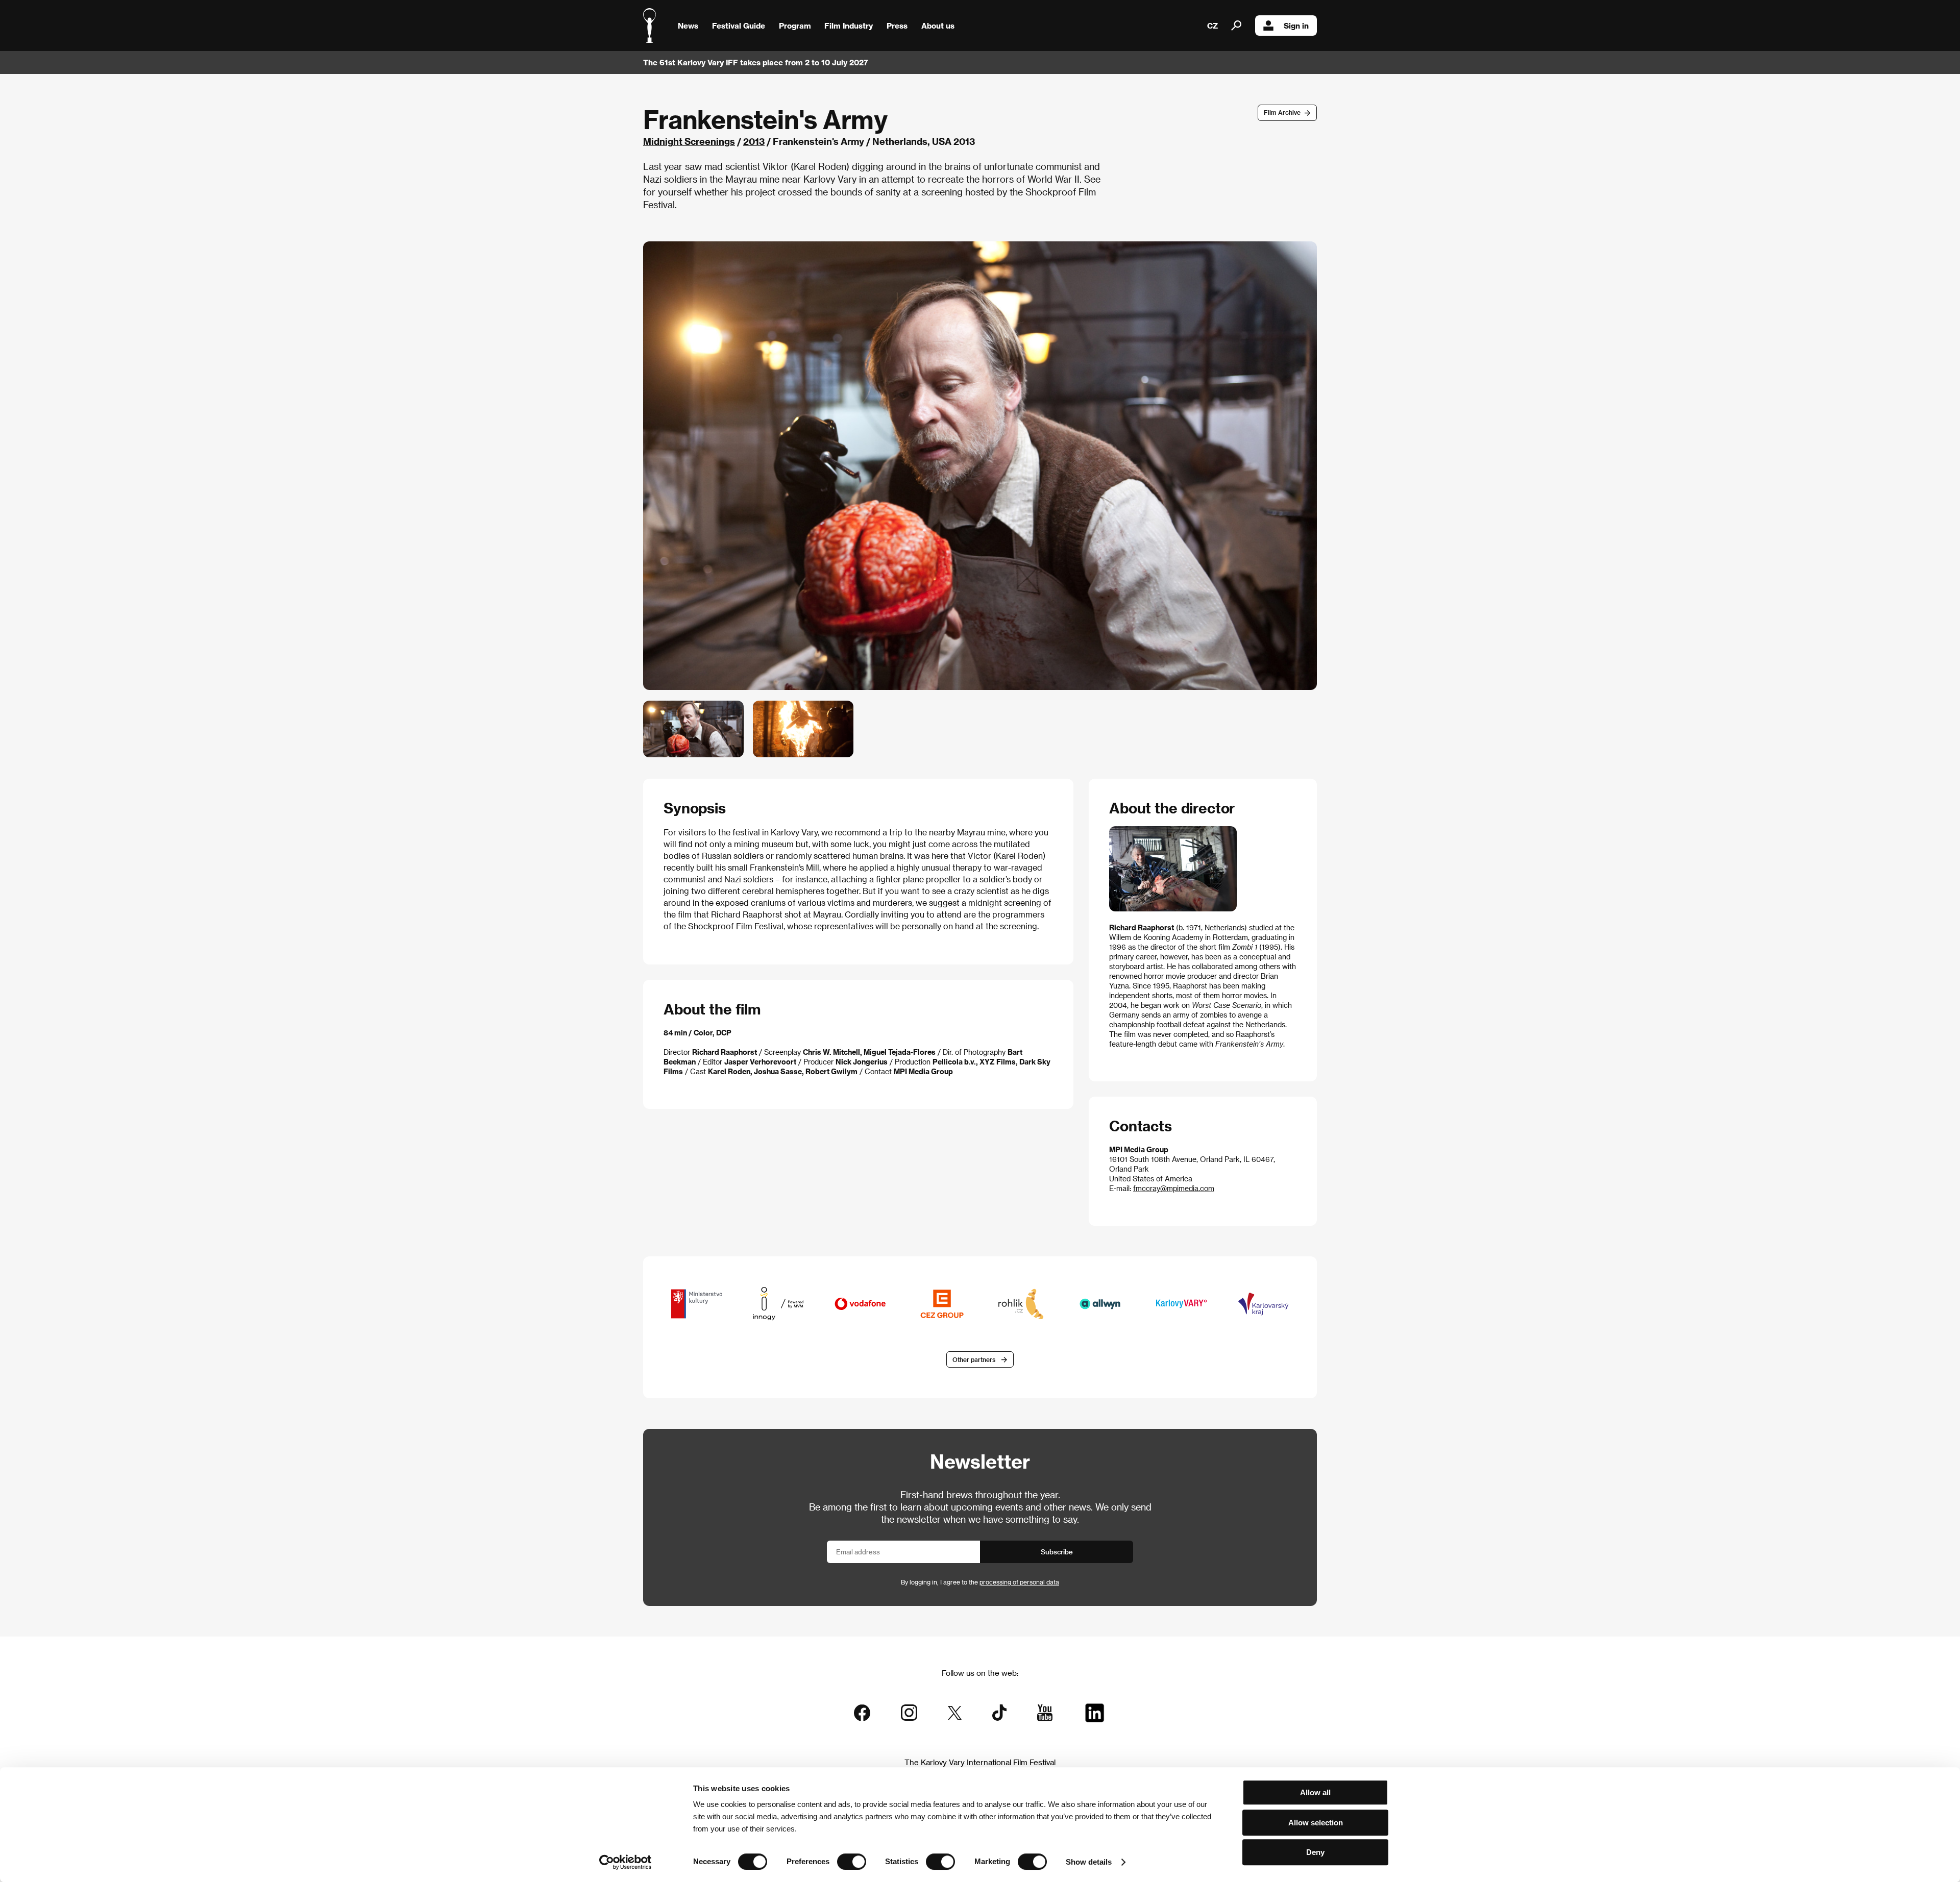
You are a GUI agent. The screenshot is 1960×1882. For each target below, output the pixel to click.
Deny (1315, 1852)
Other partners (974, 1359)
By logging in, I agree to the (980, 1582)
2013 (754, 141)
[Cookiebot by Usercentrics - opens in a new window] (626, 1862)
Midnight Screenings (689, 141)
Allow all (1315, 1792)
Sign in (1296, 26)
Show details (1089, 1862)
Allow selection (1316, 1823)
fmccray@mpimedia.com (1174, 1188)
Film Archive (1282, 112)
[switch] (852, 1862)
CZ (1212, 26)
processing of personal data (1019, 1582)
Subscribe (1057, 1552)
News (688, 26)
